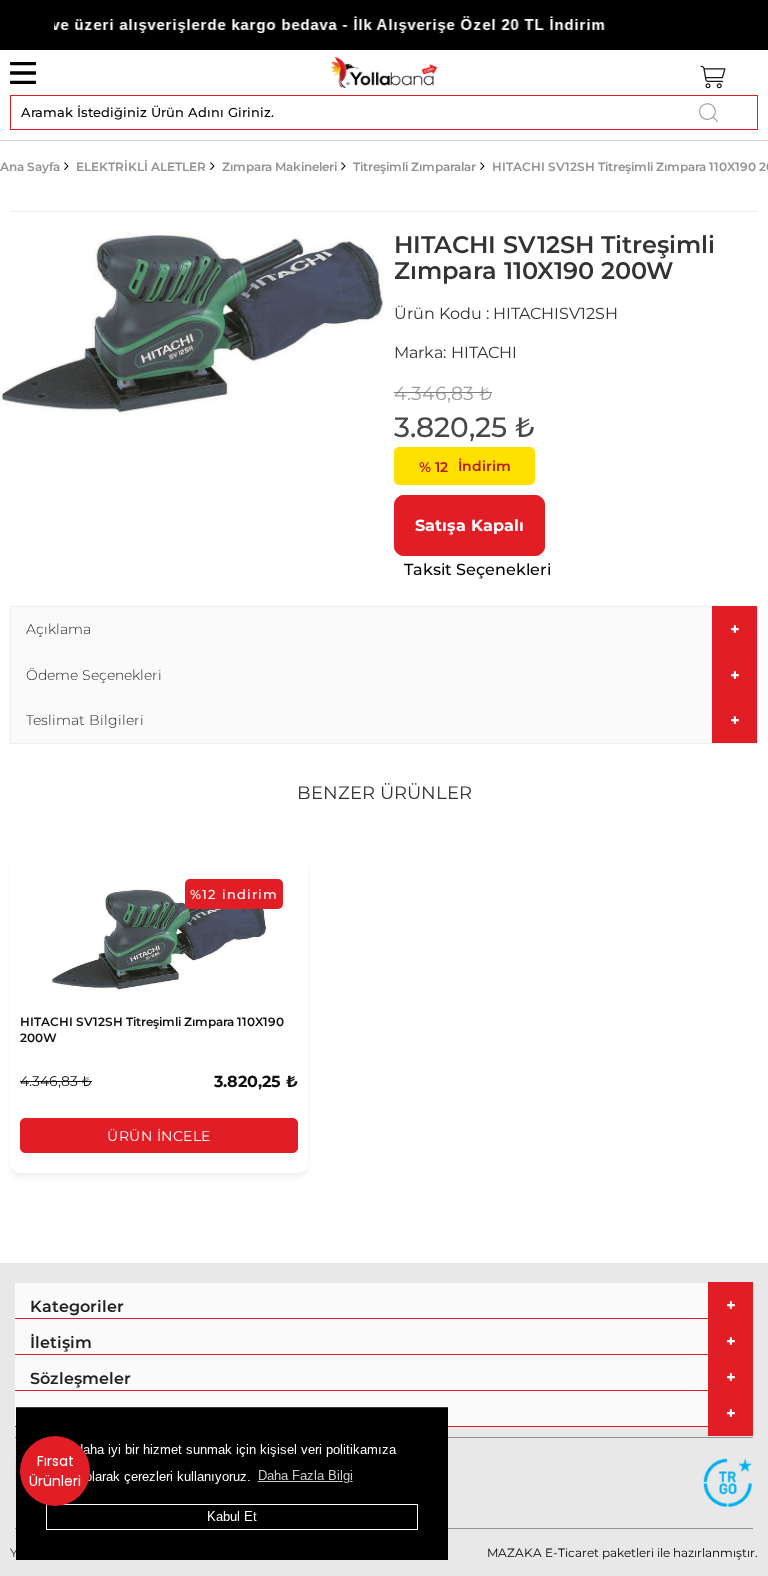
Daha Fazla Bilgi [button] (305, 1475)
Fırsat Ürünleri (55, 1471)
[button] (384, 629)
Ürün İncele (159, 1136)
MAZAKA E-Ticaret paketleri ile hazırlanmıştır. (622, 1552)
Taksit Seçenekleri (477, 569)
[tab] (384, 629)
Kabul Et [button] (232, 1516)
